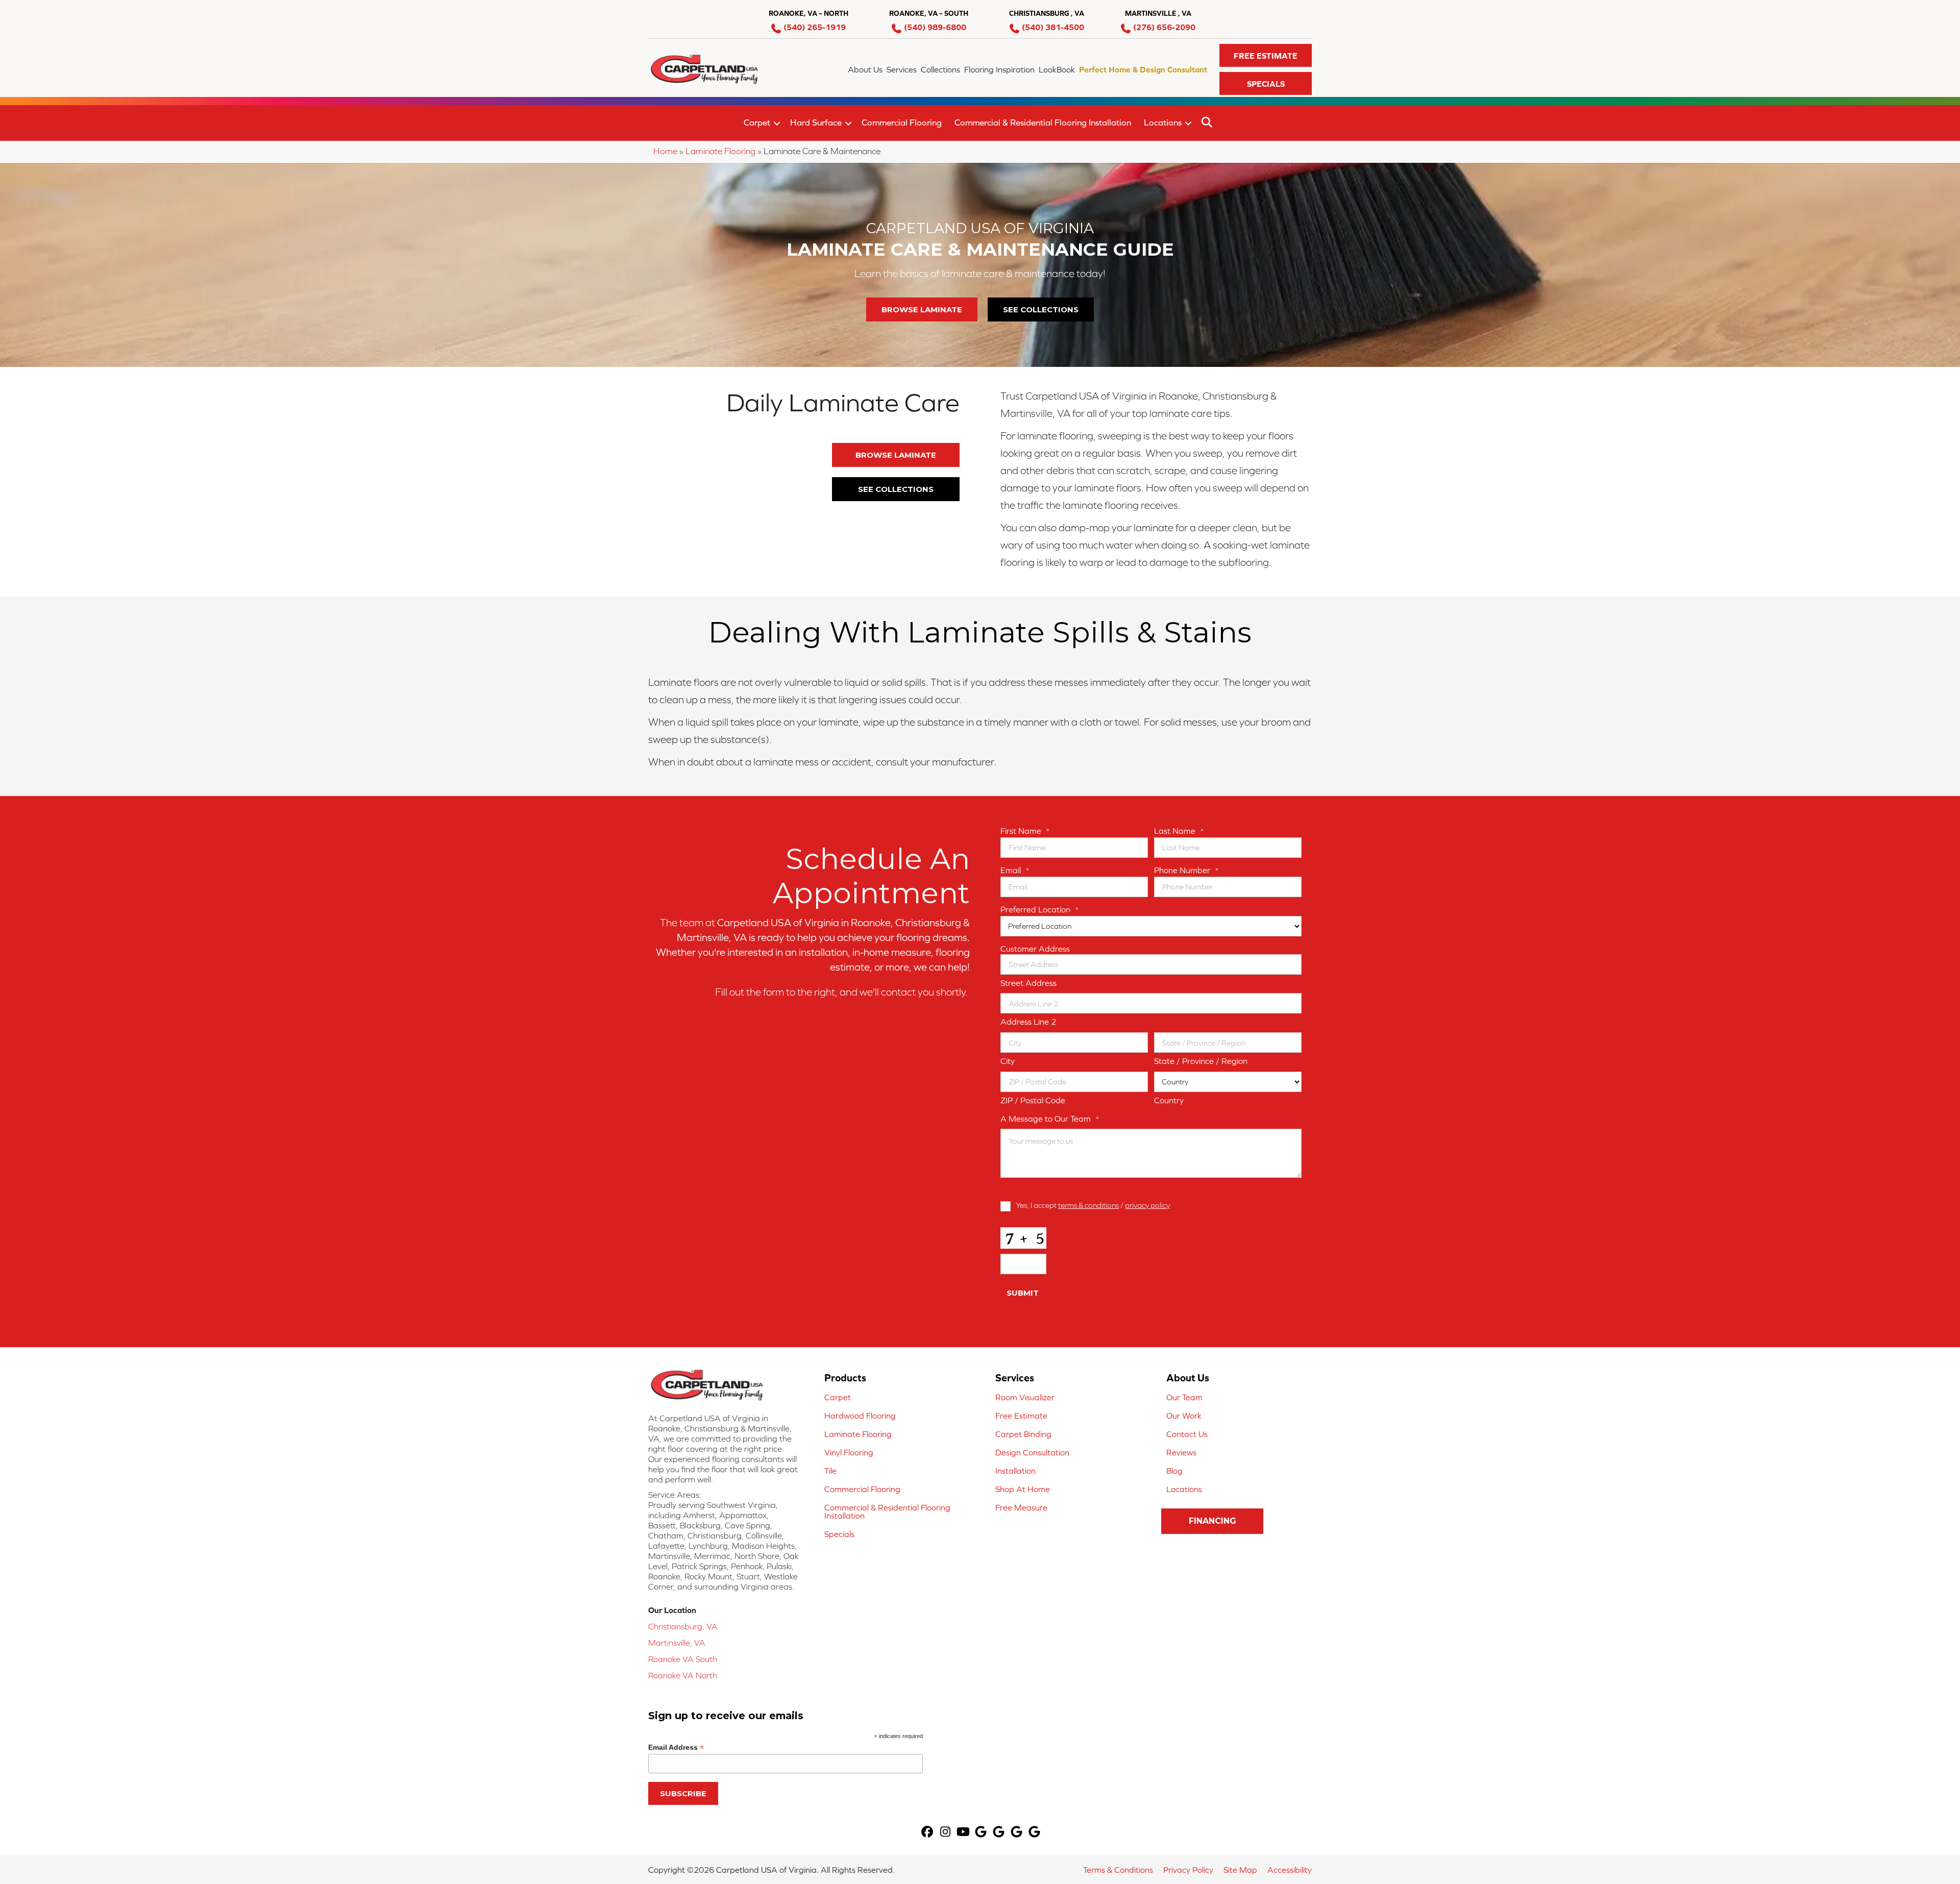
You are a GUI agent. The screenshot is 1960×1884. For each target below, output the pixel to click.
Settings (1260, 1868)
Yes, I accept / (1093, 1205)
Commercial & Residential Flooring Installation (1043, 122)
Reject (1196, 1868)
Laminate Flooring (720, 151)
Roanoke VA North (683, 1675)
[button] (1266, 55)
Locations (1163, 122)
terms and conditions (825, 1873)
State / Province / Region (1201, 1061)
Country (1169, 1100)
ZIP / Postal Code (1033, 1100)
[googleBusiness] (981, 1833)
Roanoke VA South (683, 1659)
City (1008, 1061)
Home (665, 151)
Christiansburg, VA (683, 1626)
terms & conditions (1088, 1205)
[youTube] (963, 1833)
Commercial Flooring (902, 122)
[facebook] (928, 1833)
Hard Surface (816, 122)
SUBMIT (1023, 1293)
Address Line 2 (1028, 1022)
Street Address (1028, 983)
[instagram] (946, 1833)
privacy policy (1147, 1205)
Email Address (676, 1747)
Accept (1135, 1868)
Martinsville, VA (677, 1643)
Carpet (757, 122)
